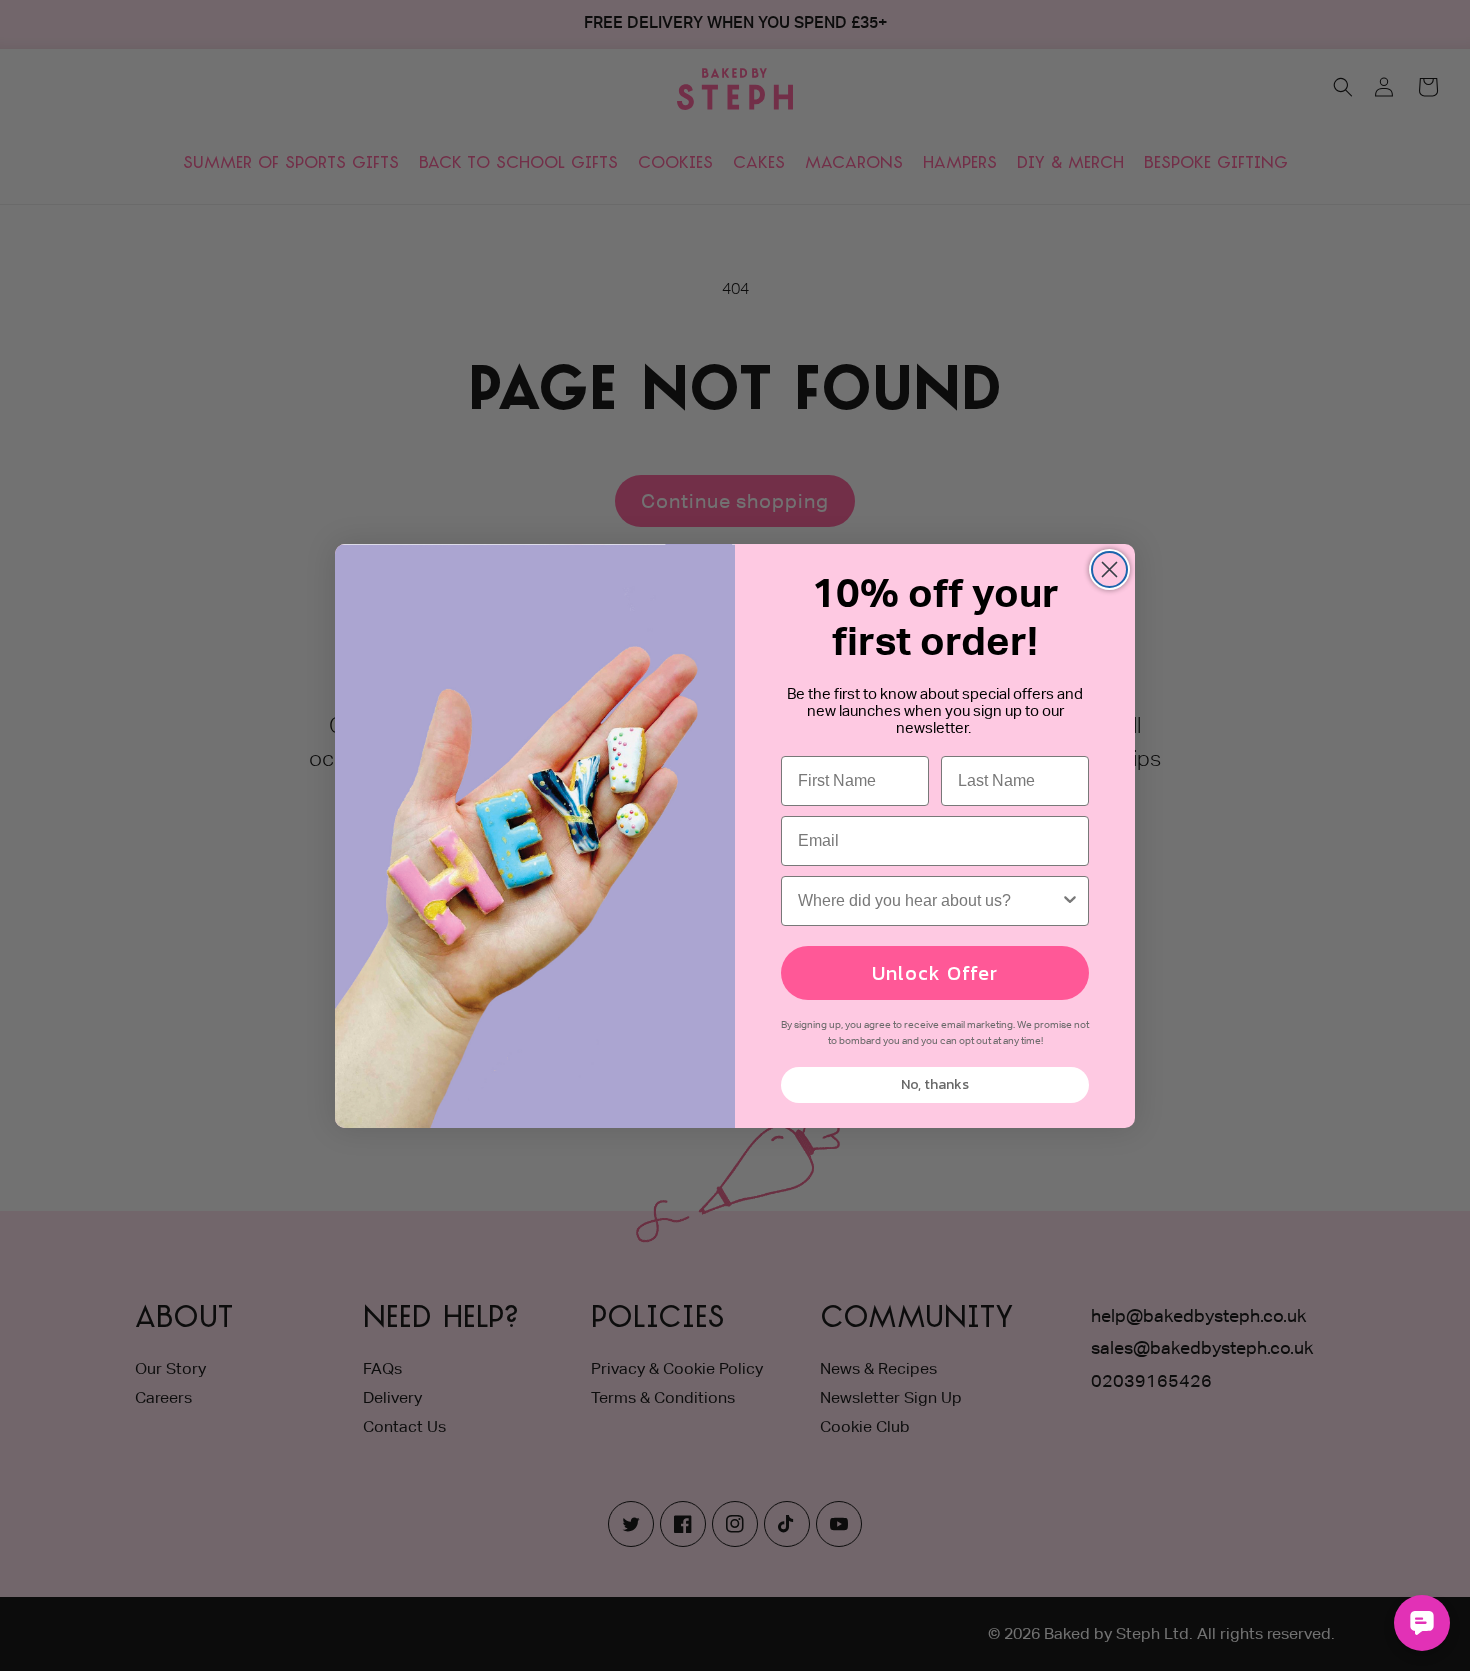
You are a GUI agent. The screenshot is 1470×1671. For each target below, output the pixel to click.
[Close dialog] (1109, 569)
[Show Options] (1070, 901)
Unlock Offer (935, 973)
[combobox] (929, 901)
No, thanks (935, 1084)
